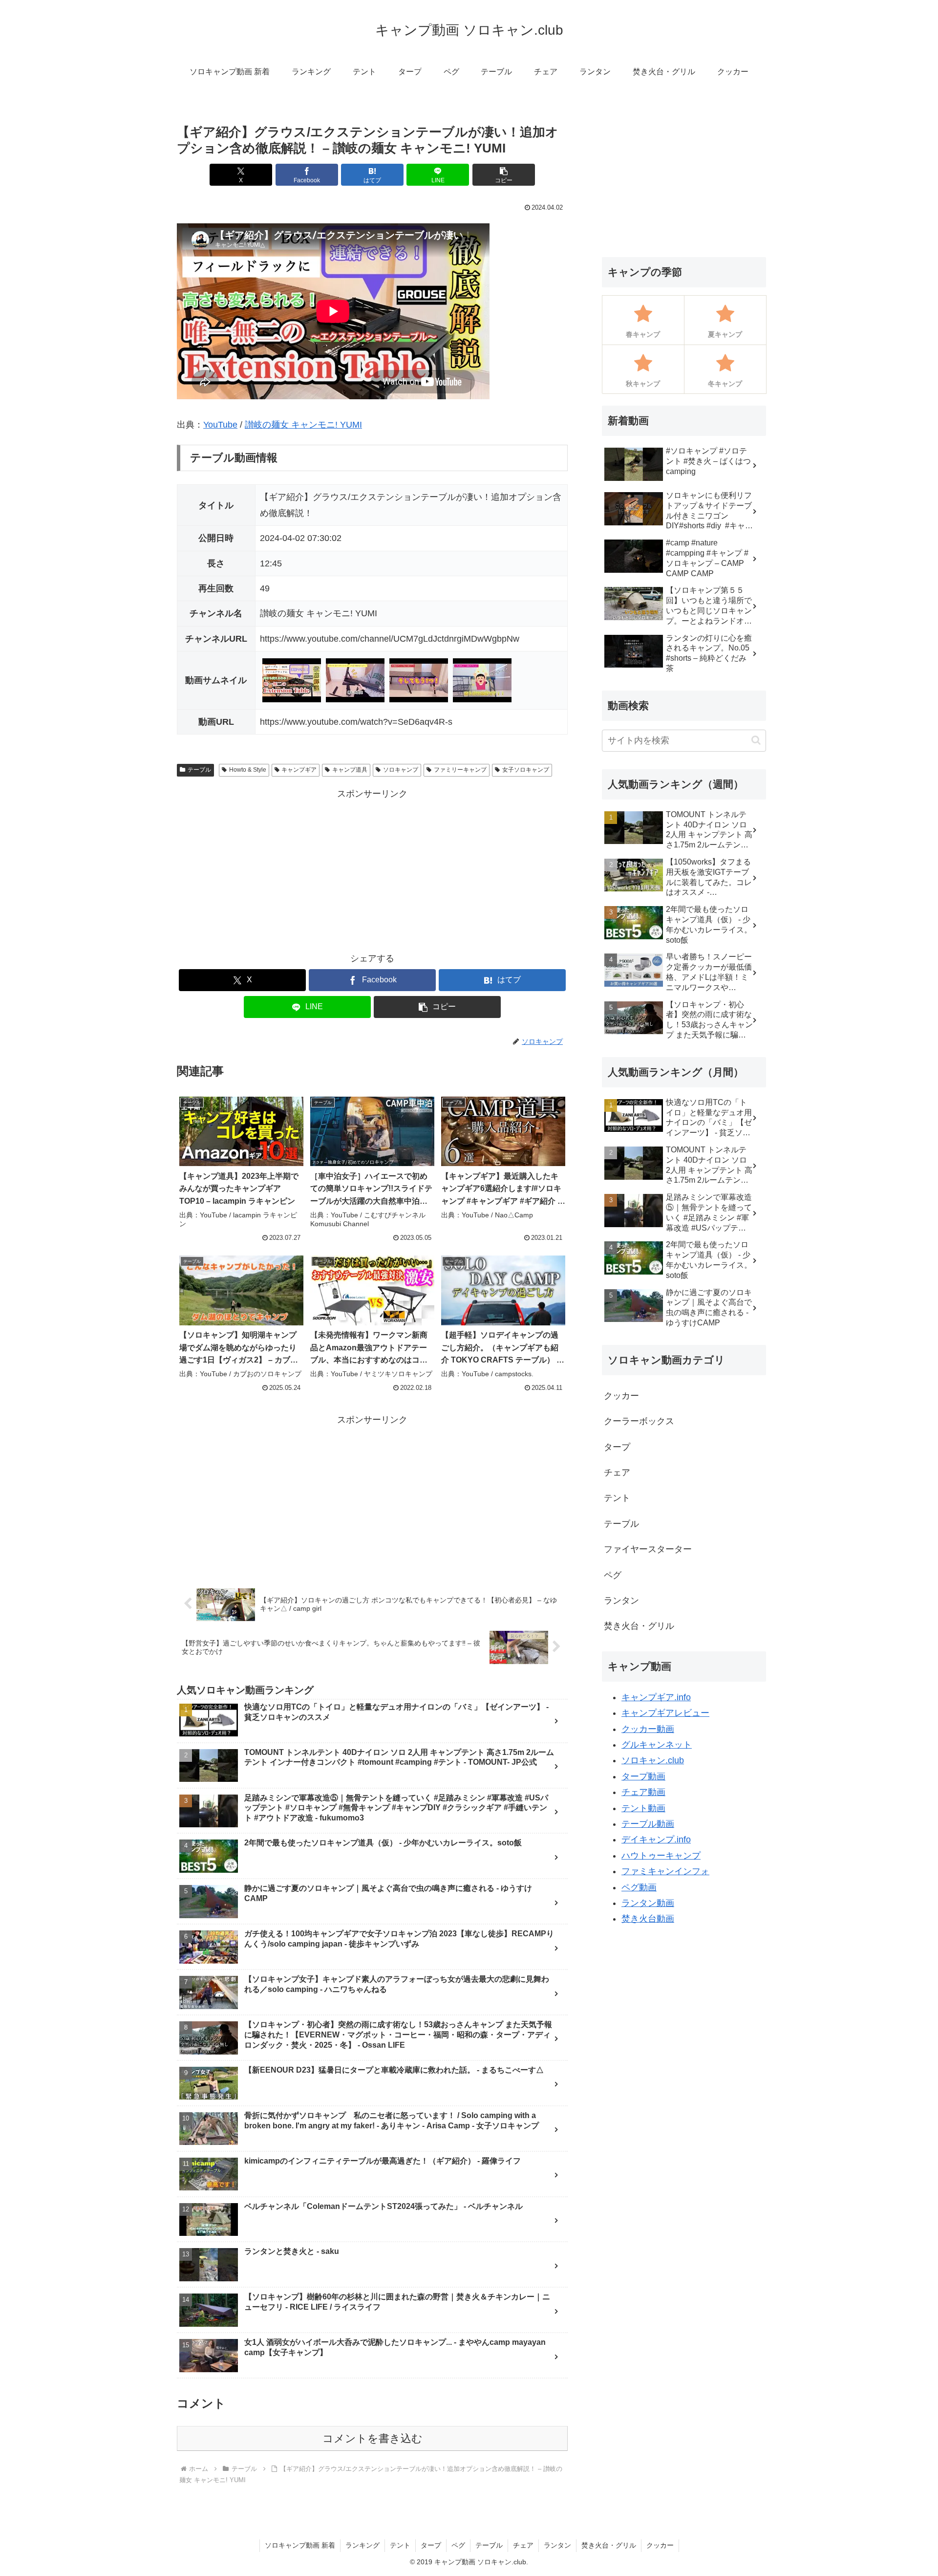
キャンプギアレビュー (665, 1713)
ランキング (362, 2545)
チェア (523, 2545)
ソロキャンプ (401, 770)
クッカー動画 (648, 1729)
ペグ (458, 2545)
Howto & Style (248, 770)
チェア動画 (643, 1792)
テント (400, 2545)
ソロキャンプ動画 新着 (300, 2545)
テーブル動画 (648, 1824)
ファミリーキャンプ (460, 770)
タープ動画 (643, 1776)
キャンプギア (299, 770)
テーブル (199, 770)
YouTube (220, 425)
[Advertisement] (372, 870)
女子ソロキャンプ (526, 770)
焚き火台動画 (648, 1919)
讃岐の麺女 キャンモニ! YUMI (303, 425)
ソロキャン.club (653, 1760)
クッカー (660, 2545)
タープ (431, 2545)
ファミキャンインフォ (665, 1871)
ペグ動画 (639, 1887)
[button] (504, 175)
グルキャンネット (657, 1745)
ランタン (557, 2545)
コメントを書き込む (373, 2438)
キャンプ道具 (350, 770)
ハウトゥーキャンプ (661, 1856)
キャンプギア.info (656, 1697)
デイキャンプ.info (656, 1840)
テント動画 (643, 1808)
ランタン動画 (648, 1903)
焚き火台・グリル (609, 2545)
